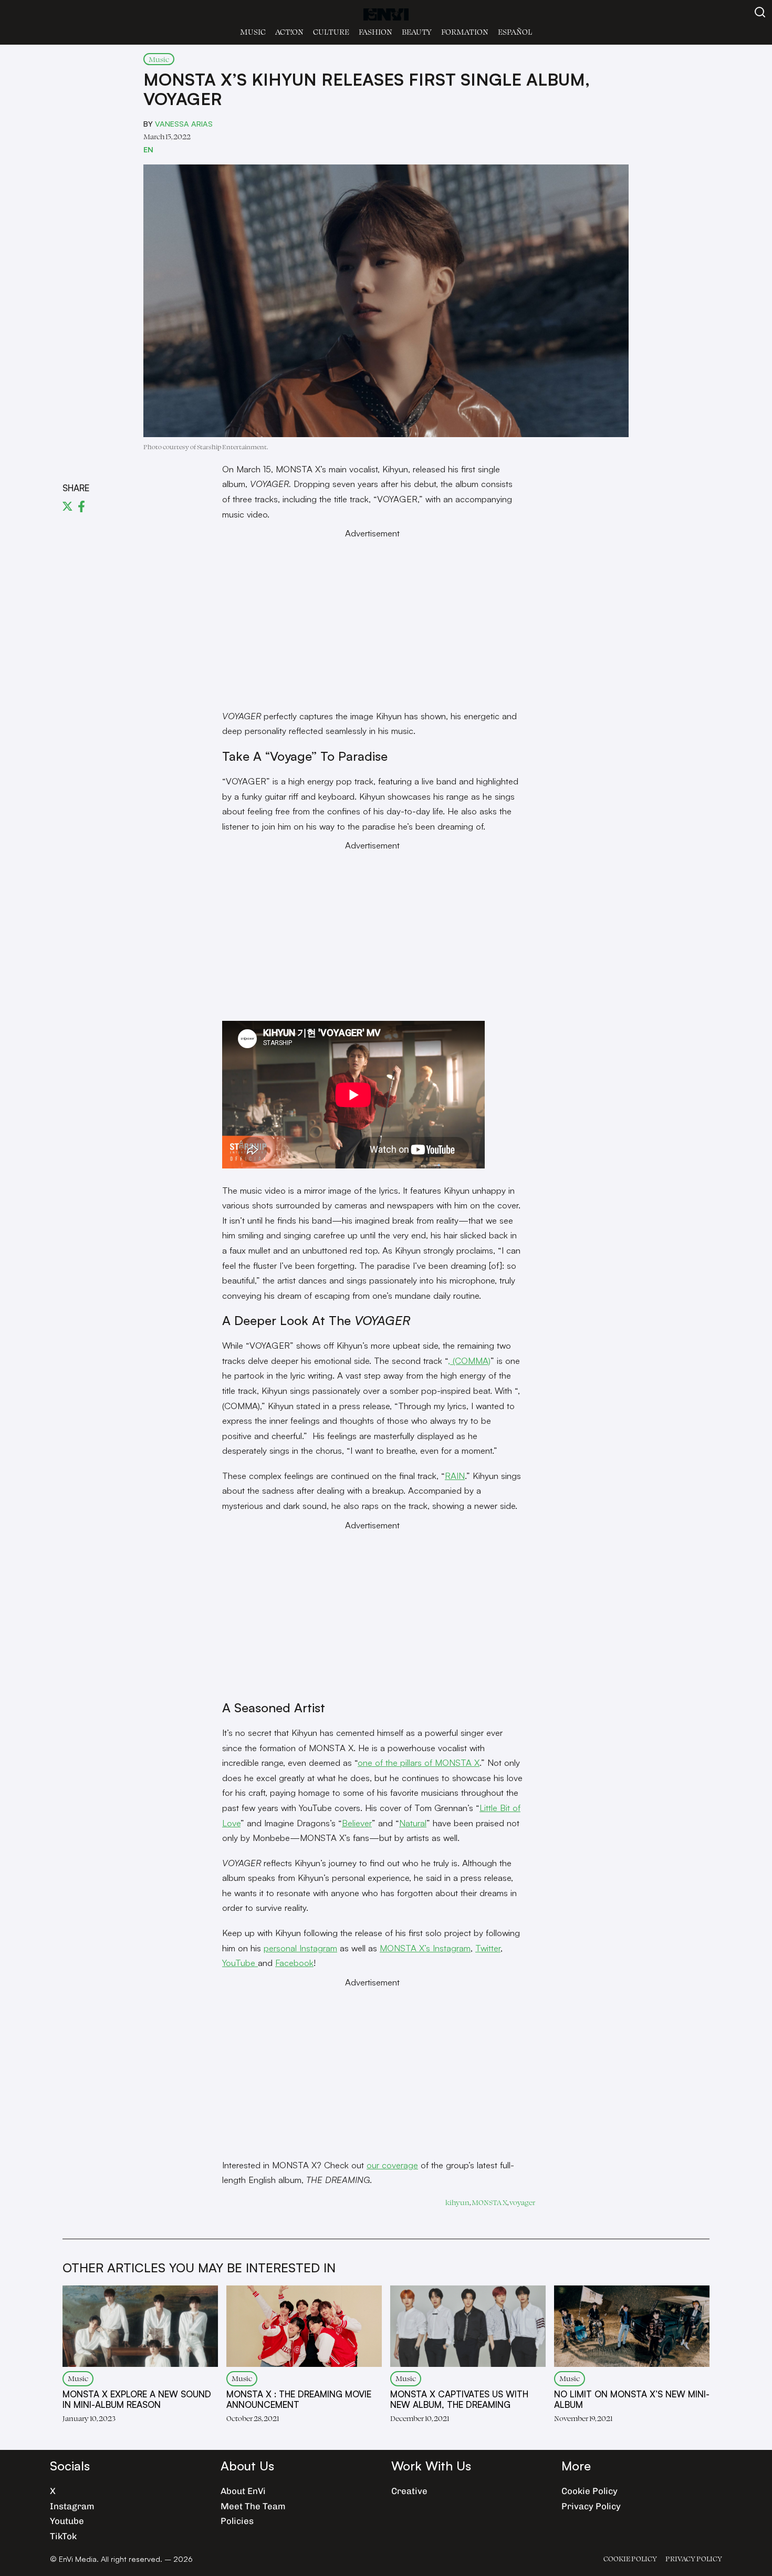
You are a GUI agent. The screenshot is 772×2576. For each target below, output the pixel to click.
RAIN (455, 1476)
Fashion (375, 32)
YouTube (240, 1963)
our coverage (392, 2165)
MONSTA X (489, 2202)
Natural (413, 1823)
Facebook (294, 1963)
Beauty (417, 32)
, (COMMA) (469, 1361)
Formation (465, 32)
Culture (331, 32)
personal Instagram (300, 1948)
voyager (522, 2202)
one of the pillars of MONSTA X (419, 1762)
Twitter (488, 1948)
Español (515, 32)
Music (253, 32)
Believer (357, 1823)
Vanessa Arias (184, 123)
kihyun (457, 2202)
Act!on (289, 32)
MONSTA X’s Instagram (425, 1948)
